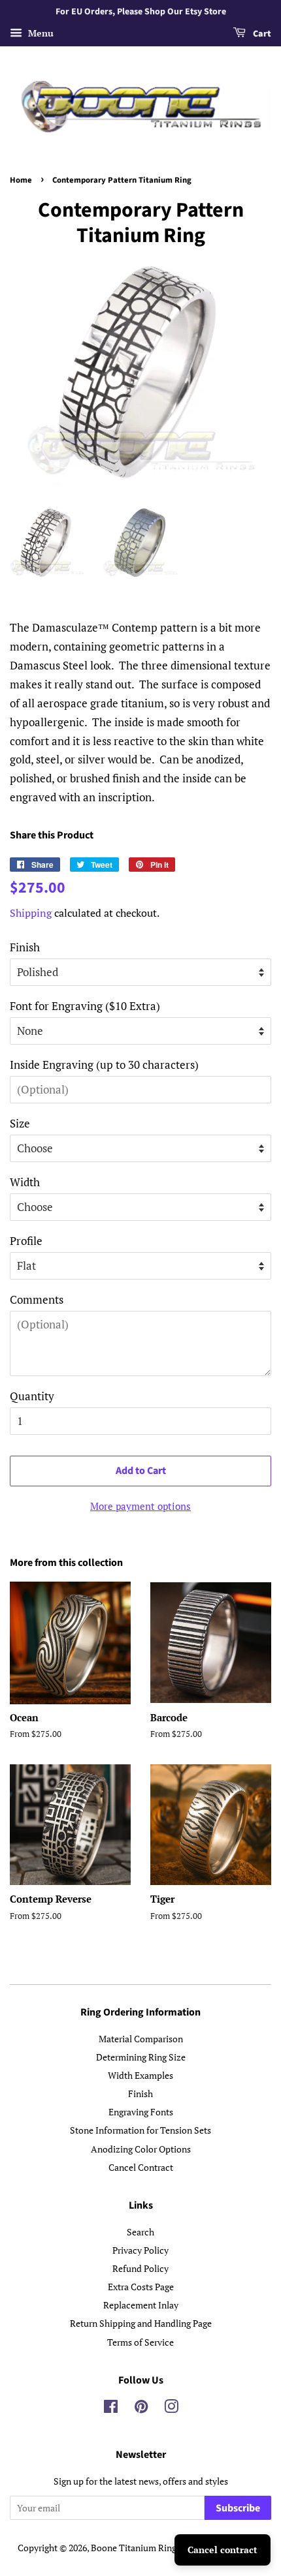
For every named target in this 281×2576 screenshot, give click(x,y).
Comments (37, 1299)
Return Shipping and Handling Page (141, 2323)
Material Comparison (141, 2039)
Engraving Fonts (141, 2112)
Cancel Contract (141, 2167)
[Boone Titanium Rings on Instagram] (171, 2409)
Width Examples (140, 2075)
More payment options (140, 1506)
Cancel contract (223, 2550)
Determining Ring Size (141, 2057)
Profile (26, 1241)
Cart (261, 34)
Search (140, 2232)
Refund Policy (140, 2268)
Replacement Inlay (141, 2305)
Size (20, 1123)
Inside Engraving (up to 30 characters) (104, 1065)
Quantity (32, 1396)
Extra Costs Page (141, 2287)
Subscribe (238, 2508)
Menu (40, 33)
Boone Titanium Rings (136, 2548)
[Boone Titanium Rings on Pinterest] (141, 2409)
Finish (25, 947)
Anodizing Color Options (141, 2149)
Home (21, 180)
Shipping (31, 913)
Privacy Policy (140, 2250)
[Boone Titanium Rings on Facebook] (111, 2409)
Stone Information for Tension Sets (140, 2130)
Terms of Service (140, 2342)
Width (25, 1182)
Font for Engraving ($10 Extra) (85, 1006)
